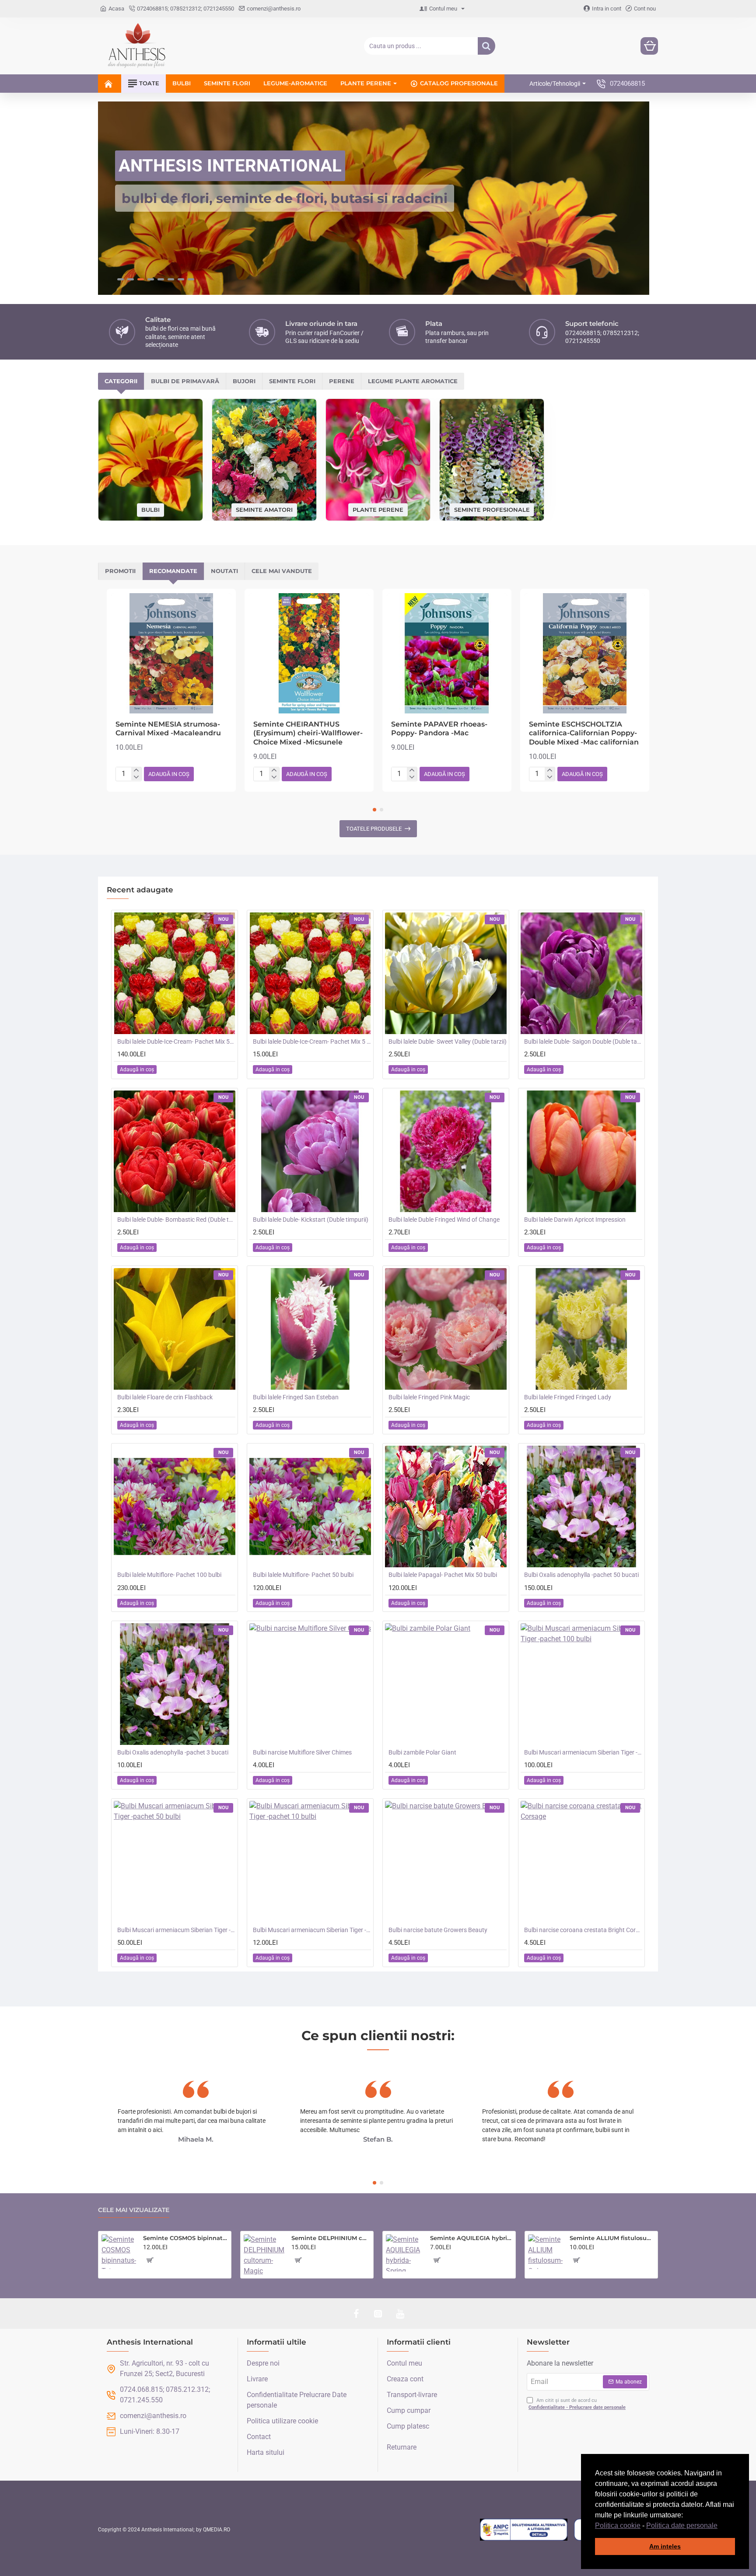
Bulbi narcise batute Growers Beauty (438, 1929)
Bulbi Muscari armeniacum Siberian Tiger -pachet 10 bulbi (312, 1929)
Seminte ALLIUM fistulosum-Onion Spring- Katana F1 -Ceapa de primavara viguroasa (612, 2238)
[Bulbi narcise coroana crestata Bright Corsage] (581, 1861)
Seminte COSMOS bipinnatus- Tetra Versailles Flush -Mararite (185, 2238)
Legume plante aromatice (413, 381)
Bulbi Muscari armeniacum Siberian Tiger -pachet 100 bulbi (583, 1752)
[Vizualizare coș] (649, 46)
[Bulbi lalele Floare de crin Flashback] (175, 1328)
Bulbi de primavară (185, 381)
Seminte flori (292, 381)
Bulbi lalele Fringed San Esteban (296, 1397)
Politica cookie (618, 2525)
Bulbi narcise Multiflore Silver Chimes (302, 1752)
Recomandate (173, 570)
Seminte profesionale (492, 509)
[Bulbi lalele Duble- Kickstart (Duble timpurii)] (310, 1151)
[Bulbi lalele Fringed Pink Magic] (446, 1328)
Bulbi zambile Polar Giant (422, 1752)
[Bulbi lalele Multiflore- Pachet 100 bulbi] (175, 1506)
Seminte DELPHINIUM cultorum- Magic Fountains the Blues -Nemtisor (331, 2238)
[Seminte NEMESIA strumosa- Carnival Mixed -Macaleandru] (171, 653)
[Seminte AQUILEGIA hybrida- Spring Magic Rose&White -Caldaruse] (404, 2253)
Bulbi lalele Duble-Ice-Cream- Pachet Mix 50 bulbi (176, 1041)
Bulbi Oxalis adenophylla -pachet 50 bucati (581, 1574)
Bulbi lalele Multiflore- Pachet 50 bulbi (303, 1574)
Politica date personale (682, 2525)
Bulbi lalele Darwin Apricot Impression (575, 1219)
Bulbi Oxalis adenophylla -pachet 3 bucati (173, 1752)
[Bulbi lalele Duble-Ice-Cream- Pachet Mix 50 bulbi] (175, 973)
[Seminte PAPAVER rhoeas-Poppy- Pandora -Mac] (447, 653)
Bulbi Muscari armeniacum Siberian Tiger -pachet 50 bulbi (176, 1929)
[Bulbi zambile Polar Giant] (446, 1684)
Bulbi (150, 509)
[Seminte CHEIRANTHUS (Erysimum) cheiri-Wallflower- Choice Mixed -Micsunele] (309, 653)
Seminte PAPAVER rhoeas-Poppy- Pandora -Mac (439, 728)
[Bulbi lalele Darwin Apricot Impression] (581, 1151)
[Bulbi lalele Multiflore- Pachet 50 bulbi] (310, 1506)
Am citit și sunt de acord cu (577, 2404)
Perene (342, 381)
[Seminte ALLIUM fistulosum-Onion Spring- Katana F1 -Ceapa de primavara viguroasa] (545, 2252)
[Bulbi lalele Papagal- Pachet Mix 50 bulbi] (446, 1506)
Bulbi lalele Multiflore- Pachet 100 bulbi (169, 1574)
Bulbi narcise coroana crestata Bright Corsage (583, 1929)
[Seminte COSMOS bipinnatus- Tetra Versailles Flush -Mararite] (119, 2252)
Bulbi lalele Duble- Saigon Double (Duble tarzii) (583, 1041)
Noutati (224, 570)
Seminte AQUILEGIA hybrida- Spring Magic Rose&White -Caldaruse (471, 2238)
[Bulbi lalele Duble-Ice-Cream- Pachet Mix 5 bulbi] (310, 973)
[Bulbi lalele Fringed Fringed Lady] (581, 1328)
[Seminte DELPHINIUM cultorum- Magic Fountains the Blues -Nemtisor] (264, 2255)
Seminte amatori (264, 509)
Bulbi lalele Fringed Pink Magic (429, 1397)
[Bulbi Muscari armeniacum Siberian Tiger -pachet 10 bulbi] (310, 1861)
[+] (136, 770)
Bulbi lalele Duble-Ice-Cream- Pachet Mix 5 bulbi (312, 1041)
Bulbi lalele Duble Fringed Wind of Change (444, 1219)
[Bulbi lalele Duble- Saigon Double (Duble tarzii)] (581, 973)
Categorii (121, 381)
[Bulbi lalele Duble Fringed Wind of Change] (446, 1151)
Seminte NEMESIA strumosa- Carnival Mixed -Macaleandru (168, 728)
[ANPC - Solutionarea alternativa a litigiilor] (524, 2529)
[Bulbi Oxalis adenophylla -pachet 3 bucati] (175, 1684)
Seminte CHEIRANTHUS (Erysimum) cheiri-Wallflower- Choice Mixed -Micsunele (308, 733)
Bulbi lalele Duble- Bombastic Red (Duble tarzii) (176, 1219)
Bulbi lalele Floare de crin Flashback (165, 1397)
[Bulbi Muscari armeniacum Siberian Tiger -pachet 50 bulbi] (175, 1861)
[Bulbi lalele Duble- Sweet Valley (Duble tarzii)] (446, 973)
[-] (136, 776)
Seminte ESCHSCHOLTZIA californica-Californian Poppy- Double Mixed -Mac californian (584, 733)
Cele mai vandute (282, 570)
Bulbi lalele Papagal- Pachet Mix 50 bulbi (443, 1574)
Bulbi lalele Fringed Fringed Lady (568, 1397)
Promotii (120, 570)
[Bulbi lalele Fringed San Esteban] (310, 1328)
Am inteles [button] (665, 2546)
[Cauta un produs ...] (486, 46)
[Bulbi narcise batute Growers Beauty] (446, 1861)
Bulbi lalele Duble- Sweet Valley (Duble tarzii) (448, 1041)
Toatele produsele (374, 828)
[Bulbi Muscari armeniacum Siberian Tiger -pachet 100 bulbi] (581, 1684)
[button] (721, 2526)
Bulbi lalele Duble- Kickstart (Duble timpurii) (311, 1219)
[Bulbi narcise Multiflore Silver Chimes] (310, 1684)
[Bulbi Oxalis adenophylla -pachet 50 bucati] (581, 1506)
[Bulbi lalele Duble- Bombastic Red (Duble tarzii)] (175, 1151)
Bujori (244, 381)
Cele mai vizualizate (134, 2210)
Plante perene (378, 509)
